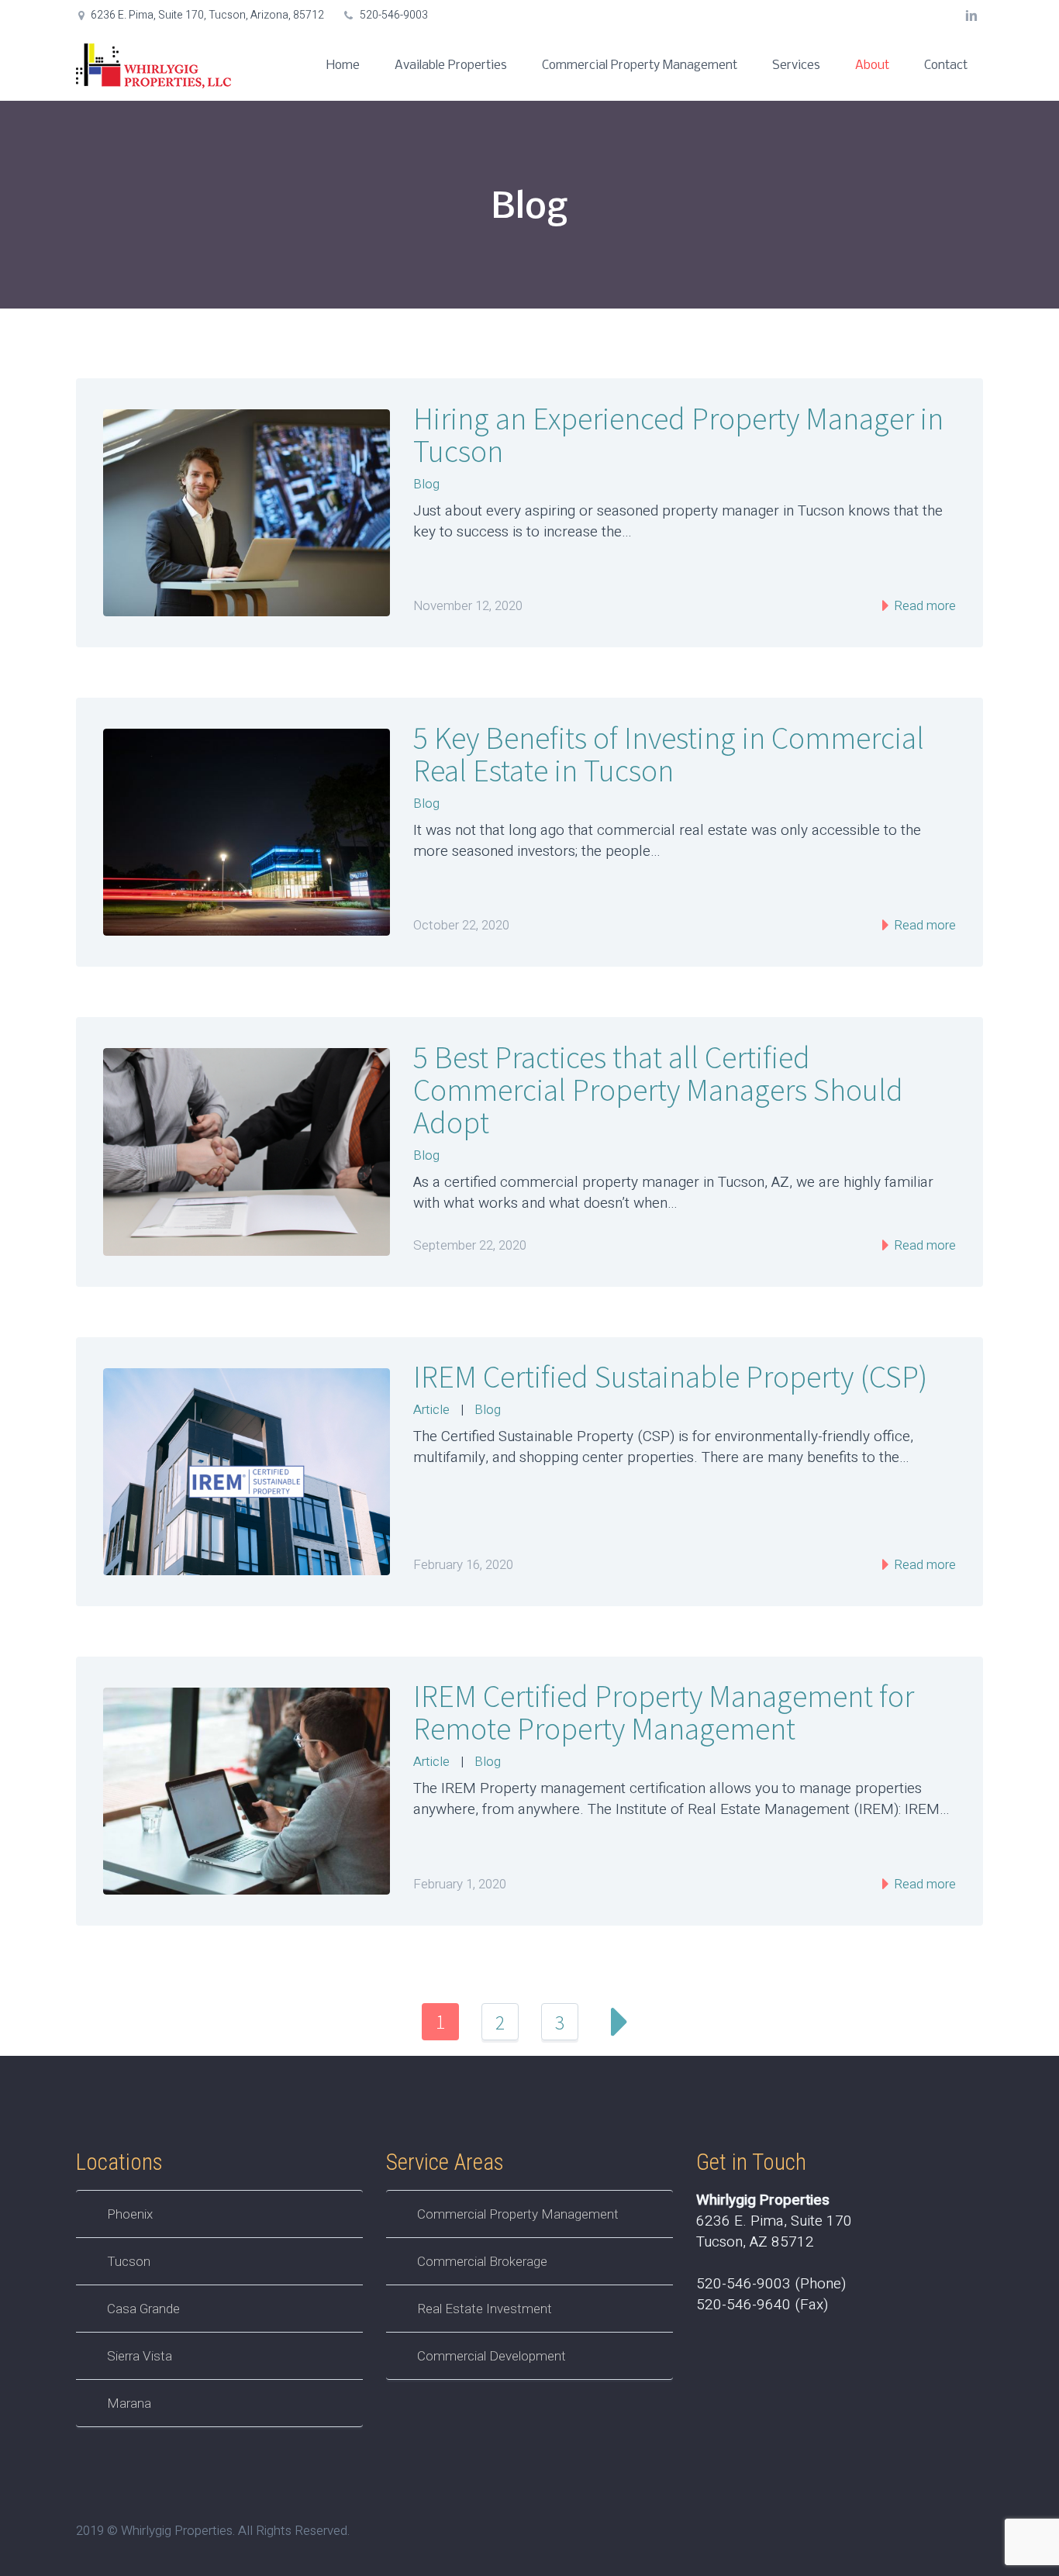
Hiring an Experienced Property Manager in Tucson (678, 435)
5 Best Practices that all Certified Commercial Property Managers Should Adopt (658, 1090)
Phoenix (130, 2214)
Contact (946, 66)
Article (431, 1410)
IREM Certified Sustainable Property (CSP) (670, 1377)
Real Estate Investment (485, 2309)
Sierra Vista (140, 2356)
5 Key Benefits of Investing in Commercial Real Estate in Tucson (669, 754)
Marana (129, 2403)
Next (619, 2022)
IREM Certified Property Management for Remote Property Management (664, 1712)
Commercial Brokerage (482, 2261)
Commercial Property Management (640, 66)
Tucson (129, 2261)
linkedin (971, 16)
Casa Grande (143, 2309)
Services (796, 66)
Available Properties (451, 66)
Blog (426, 484)
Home (343, 66)
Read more (923, 606)
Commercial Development (492, 2356)
